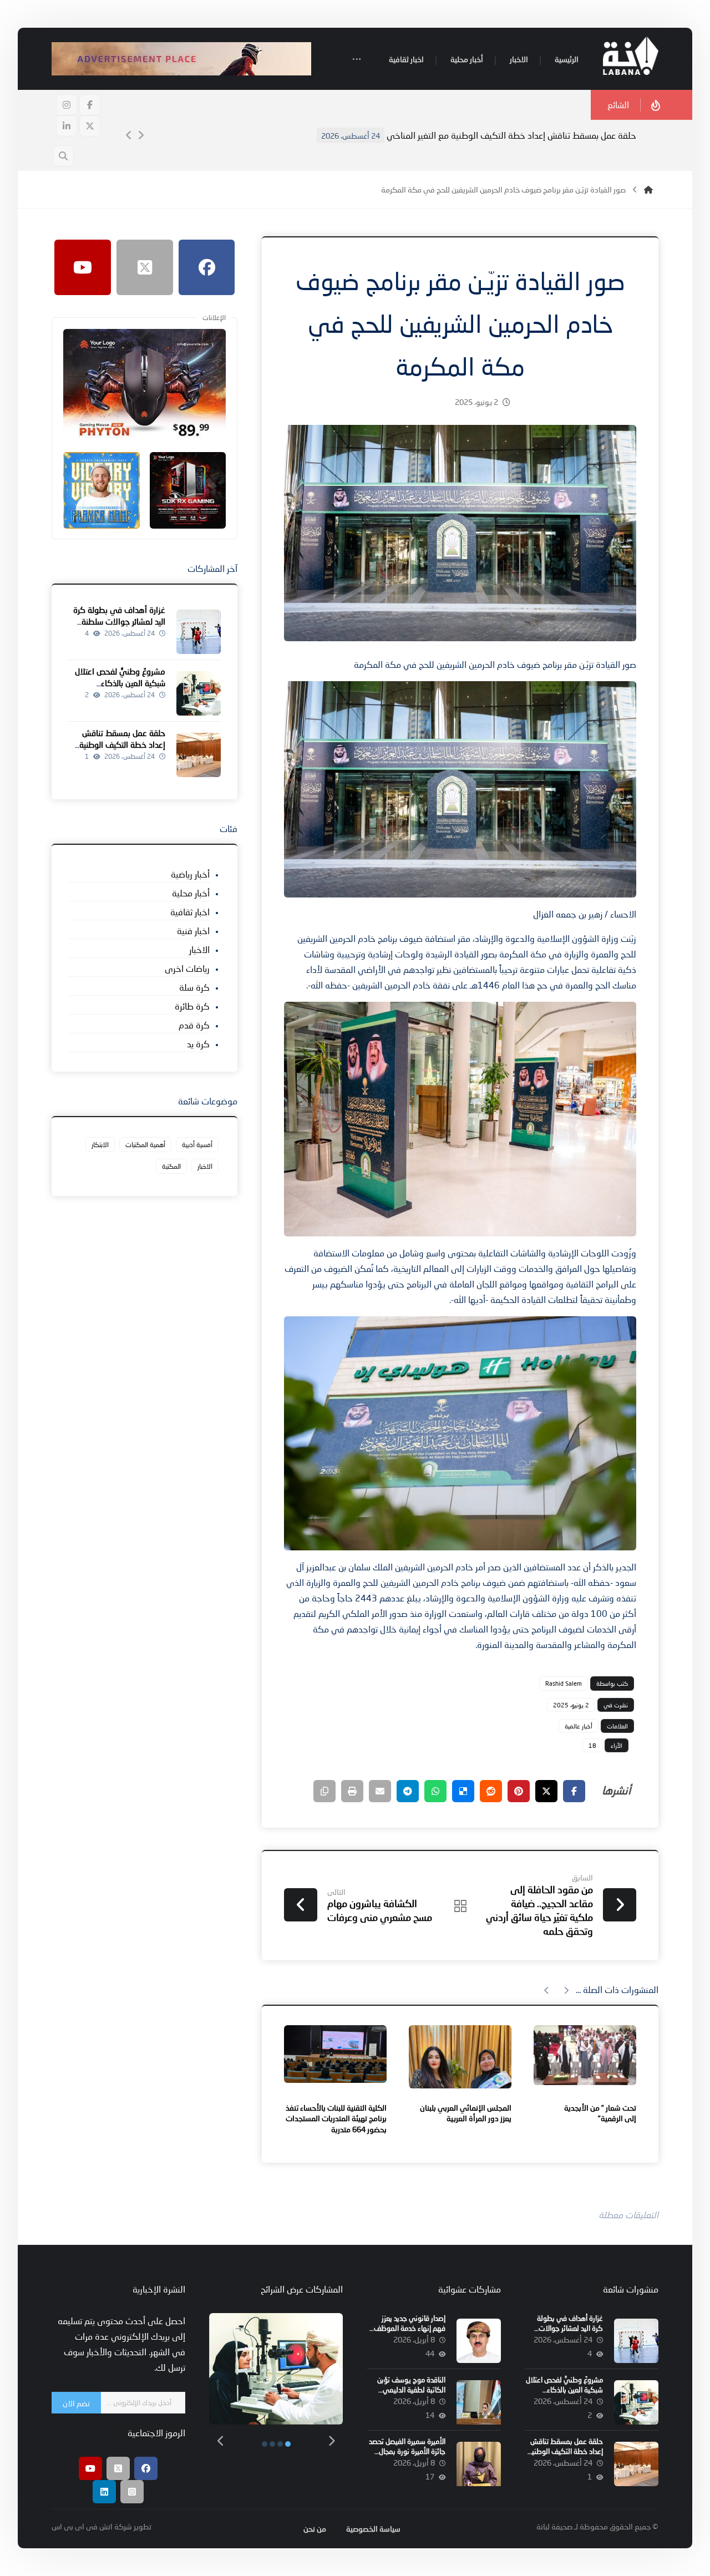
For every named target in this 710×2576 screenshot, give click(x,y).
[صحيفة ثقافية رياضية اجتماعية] (631, 56)
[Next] (141, 135)
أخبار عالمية (579, 1726)
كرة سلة (194, 987)
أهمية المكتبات (145, 1145)
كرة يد (198, 1044)
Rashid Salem (564, 1683)
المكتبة (171, 1166)
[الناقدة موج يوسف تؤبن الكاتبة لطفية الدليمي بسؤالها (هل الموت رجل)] (479, 2402)
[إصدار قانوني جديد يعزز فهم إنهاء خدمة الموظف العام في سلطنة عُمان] (479, 2341)
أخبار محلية (191, 893)
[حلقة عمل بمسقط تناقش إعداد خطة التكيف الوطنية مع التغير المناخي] (199, 755)
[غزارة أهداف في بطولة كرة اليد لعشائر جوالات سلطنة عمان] (199, 632)
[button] (357, 60)
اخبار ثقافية (190, 912)
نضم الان (76, 2403)
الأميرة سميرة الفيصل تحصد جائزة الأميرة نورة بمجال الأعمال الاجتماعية (407, 2451)
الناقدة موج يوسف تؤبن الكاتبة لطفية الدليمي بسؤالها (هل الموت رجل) (410, 2390)
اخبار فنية (193, 930)
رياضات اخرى (187, 968)
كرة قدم (194, 1025)
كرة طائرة (192, 1006)
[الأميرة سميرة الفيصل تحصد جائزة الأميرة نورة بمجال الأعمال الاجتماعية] (479, 2464)
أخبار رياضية (190, 874)
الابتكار (100, 1145)
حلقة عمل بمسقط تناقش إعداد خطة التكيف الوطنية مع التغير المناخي (511, 135)
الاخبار (199, 949)
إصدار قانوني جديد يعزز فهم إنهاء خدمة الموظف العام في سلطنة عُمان (410, 2328)
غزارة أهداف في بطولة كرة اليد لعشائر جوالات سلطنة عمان (119, 621)
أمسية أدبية (197, 1145)
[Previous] (129, 135)
